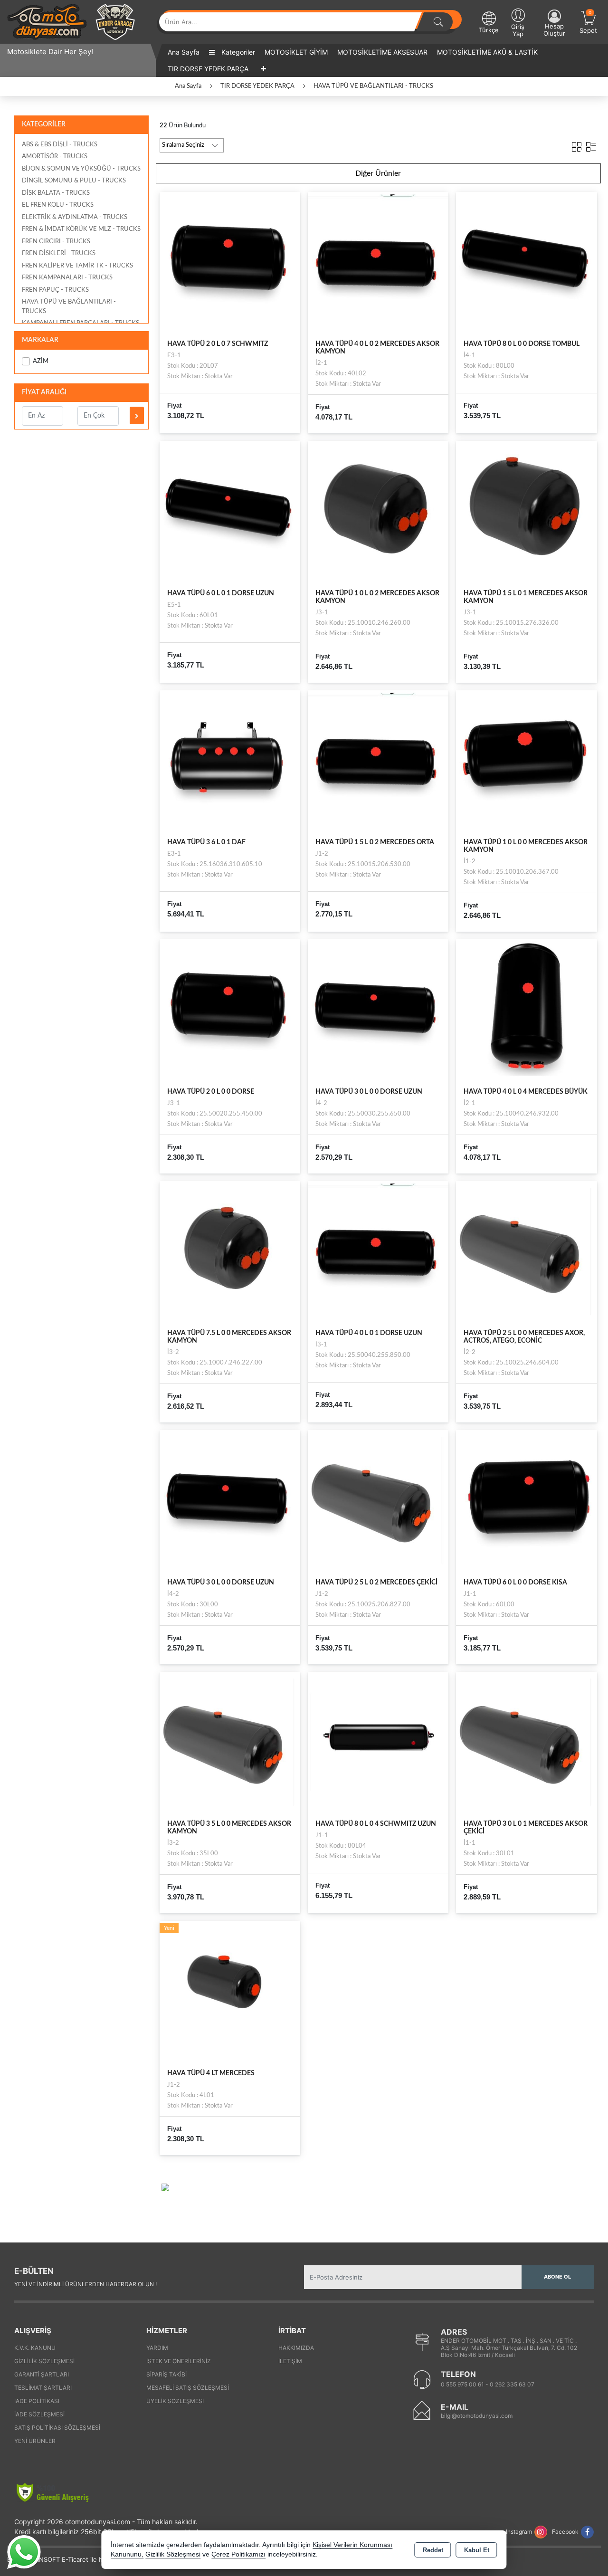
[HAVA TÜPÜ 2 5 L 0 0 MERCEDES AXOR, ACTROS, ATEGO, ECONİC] (526, 1251)
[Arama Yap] (438, 22)
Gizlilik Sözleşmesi (44, 2361)
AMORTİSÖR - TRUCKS (55, 157)
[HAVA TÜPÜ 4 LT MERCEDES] (230, 1991)
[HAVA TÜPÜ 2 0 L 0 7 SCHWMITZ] (230, 262)
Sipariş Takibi (166, 2374)
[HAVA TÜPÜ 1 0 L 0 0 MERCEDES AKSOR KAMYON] (526, 760)
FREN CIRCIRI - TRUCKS (56, 242)
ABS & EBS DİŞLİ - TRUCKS (60, 145)
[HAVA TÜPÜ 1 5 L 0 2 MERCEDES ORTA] (378, 760)
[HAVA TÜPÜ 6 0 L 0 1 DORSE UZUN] (230, 511)
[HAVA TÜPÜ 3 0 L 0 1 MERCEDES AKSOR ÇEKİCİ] (526, 1742)
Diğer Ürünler (378, 173)
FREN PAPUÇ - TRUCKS (55, 290)
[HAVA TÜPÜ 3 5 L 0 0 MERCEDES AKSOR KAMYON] (230, 1742)
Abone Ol (557, 2277)
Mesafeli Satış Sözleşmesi (188, 2388)
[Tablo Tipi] (591, 145)
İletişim (290, 2361)
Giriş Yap (518, 30)
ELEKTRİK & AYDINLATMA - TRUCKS (75, 217)
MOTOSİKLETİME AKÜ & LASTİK (487, 52)
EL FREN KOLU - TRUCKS (58, 205)
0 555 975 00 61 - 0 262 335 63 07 (488, 2384)
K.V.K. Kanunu (35, 2348)
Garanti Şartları (42, 2374)
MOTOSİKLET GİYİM (296, 52)
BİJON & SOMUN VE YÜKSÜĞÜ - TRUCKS (81, 169)
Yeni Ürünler (35, 2441)
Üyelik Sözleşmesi (175, 2401)
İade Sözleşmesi (39, 2414)
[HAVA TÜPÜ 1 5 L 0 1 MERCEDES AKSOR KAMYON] (526, 511)
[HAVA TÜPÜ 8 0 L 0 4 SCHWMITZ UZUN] (378, 1742)
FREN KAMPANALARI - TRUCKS (67, 278)
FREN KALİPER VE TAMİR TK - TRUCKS (77, 266)
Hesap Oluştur (554, 30)
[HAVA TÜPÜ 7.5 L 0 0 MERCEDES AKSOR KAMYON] (230, 1251)
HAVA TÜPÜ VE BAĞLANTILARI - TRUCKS (69, 307)
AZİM (41, 361)
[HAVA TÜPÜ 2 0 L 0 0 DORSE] (230, 1009)
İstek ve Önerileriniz (179, 2361)
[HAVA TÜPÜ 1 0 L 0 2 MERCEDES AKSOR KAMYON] (378, 511)
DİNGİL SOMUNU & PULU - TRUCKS (74, 181)
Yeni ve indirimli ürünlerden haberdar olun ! (85, 2284)
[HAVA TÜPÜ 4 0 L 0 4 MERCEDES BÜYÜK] (526, 1009)
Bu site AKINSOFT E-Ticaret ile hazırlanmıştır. (73, 2559)
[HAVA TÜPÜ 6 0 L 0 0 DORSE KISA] (526, 1500)
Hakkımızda (296, 2348)
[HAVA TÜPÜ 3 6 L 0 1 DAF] (230, 760)
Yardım (157, 2348)
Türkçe (489, 30)
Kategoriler (237, 52)
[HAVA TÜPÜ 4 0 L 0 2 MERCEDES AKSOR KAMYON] (378, 262)
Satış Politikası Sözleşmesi (57, 2428)
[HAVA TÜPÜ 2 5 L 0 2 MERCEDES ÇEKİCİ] (378, 1500)
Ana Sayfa (184, 52)
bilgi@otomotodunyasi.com (477, 2416)
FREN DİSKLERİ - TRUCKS (59, 253)
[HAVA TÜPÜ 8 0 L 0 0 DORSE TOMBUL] (526, 262)
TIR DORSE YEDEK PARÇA (208, 69)
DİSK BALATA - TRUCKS (56, 193)
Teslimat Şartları (43, 2388)
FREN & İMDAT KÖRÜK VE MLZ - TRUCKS (81, 229)
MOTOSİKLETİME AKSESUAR (382, 52)
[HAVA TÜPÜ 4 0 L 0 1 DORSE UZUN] (378, 1251)
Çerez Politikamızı (238, 2554)
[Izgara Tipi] (577, 145)
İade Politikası (37, 2401)
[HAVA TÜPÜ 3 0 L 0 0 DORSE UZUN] (378, 1009)
